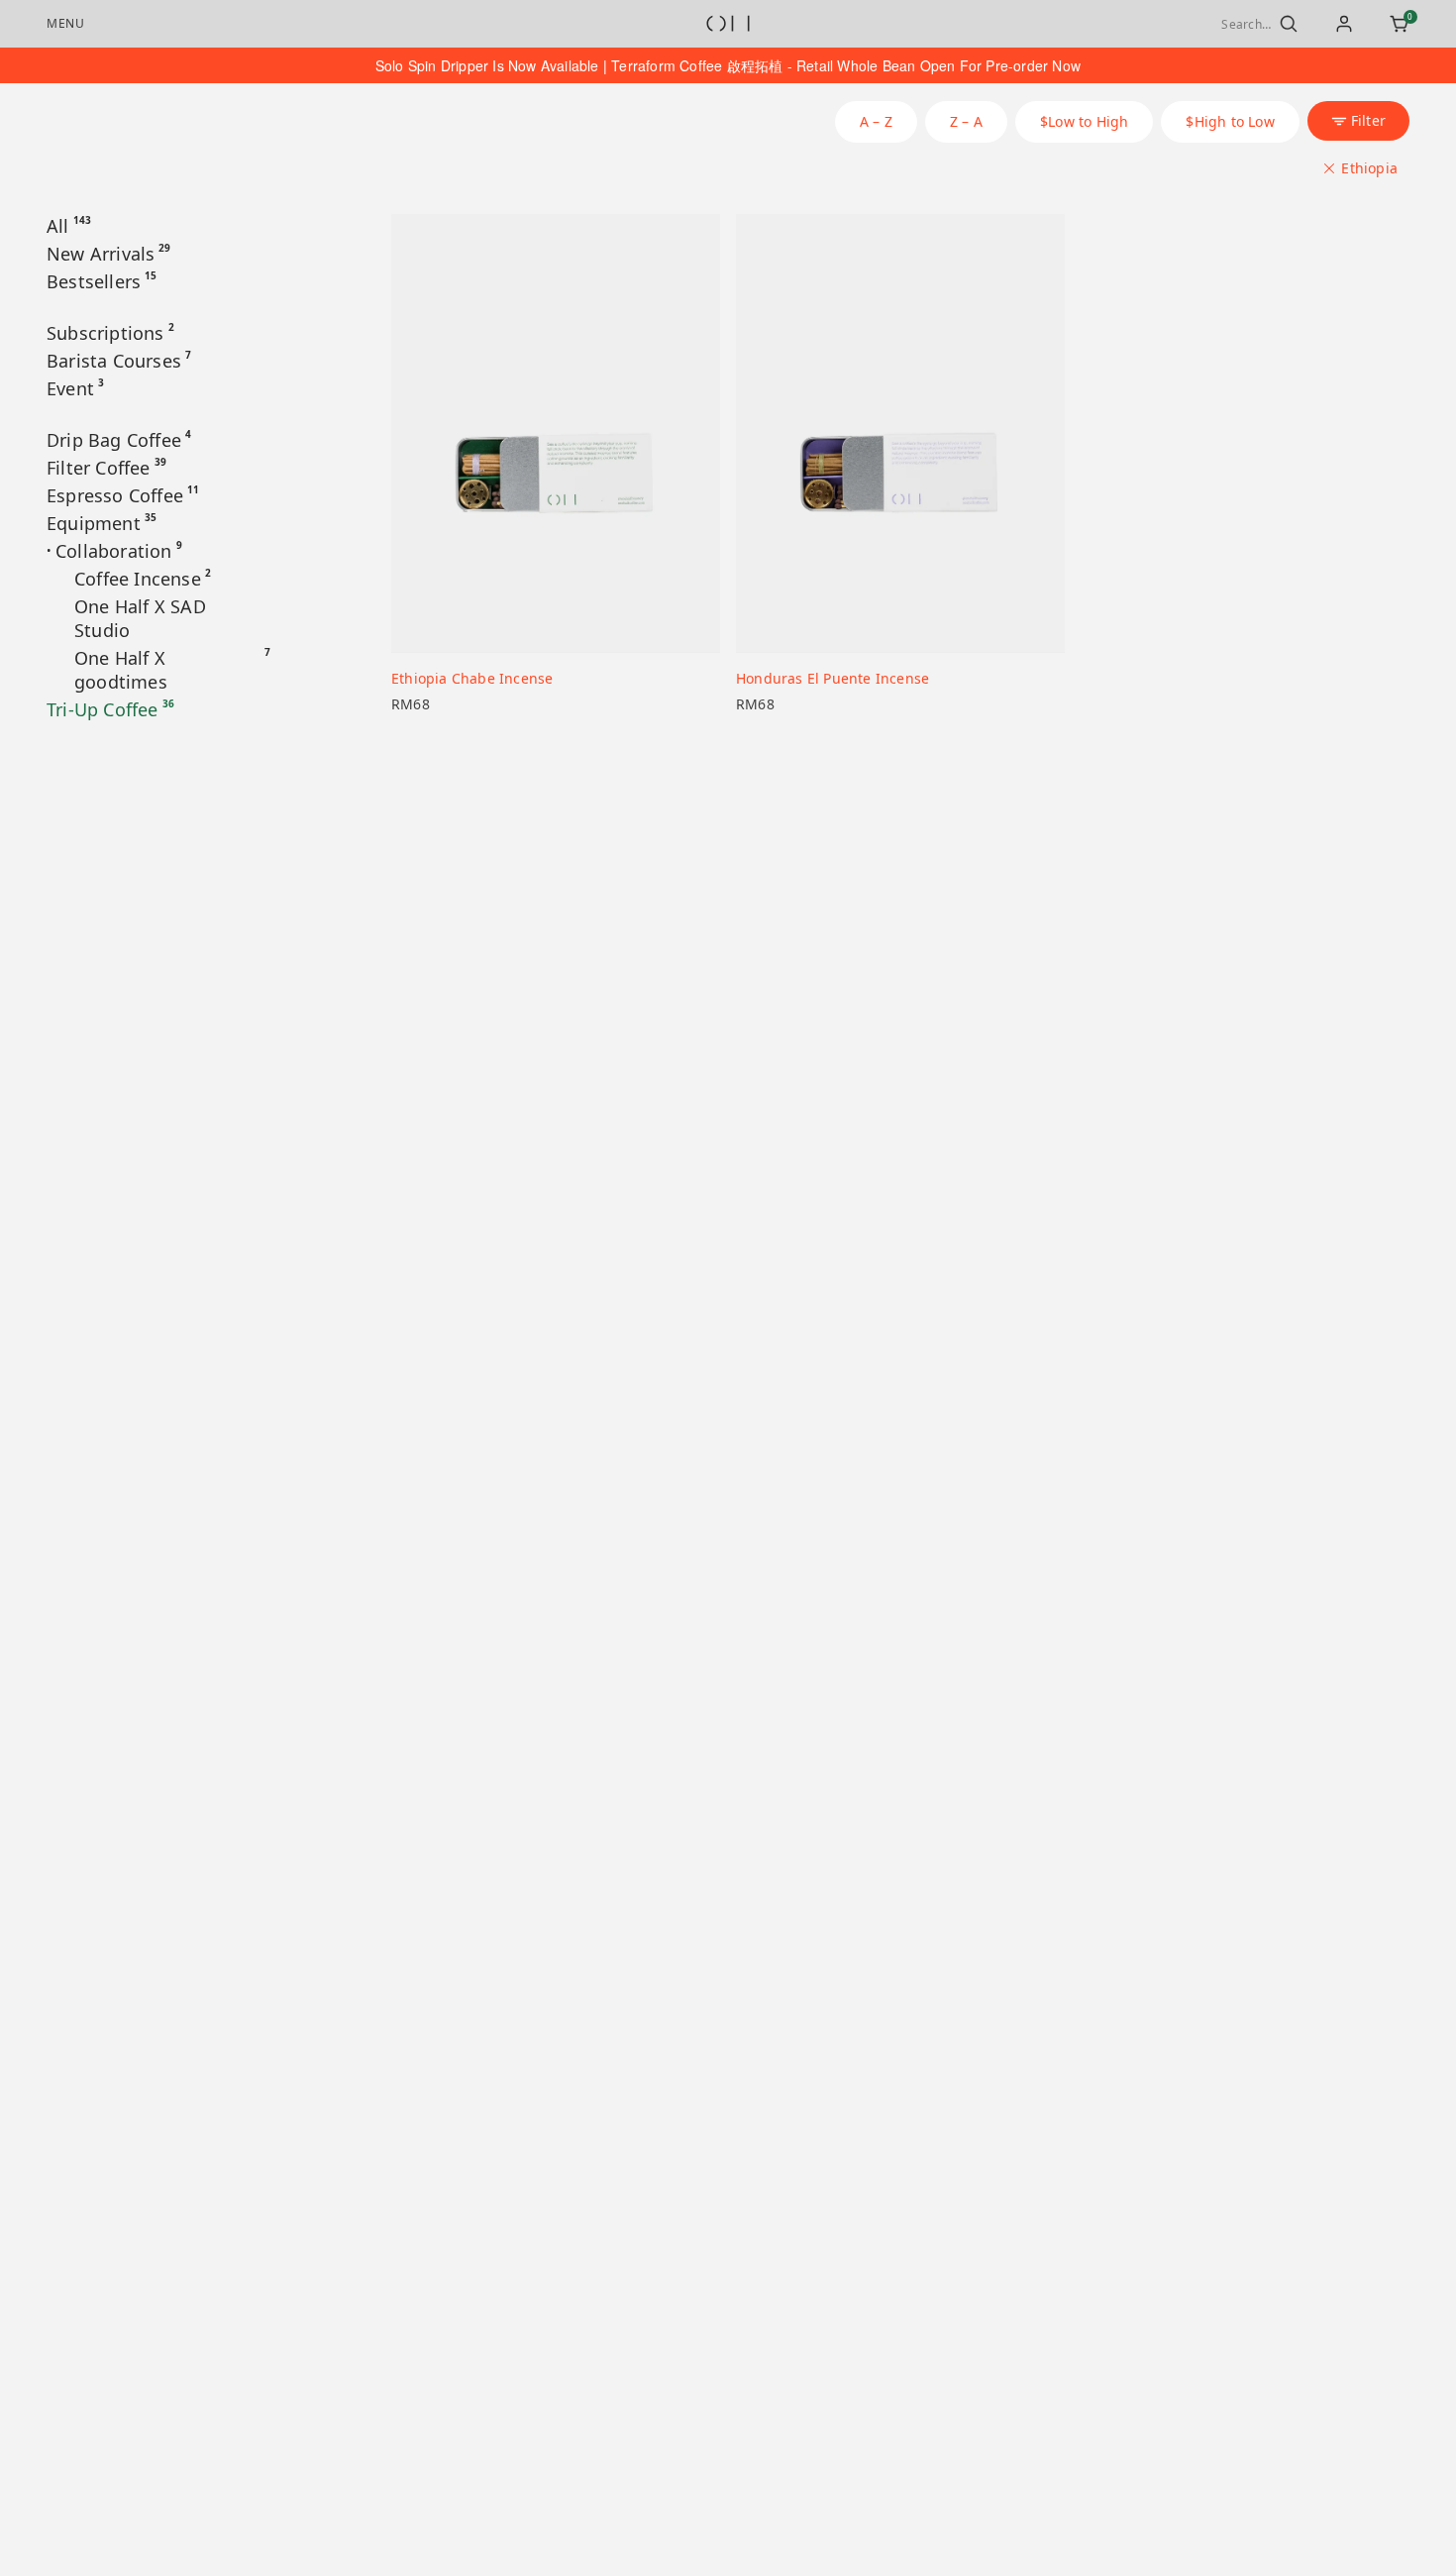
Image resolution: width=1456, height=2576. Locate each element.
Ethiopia (1369, 168)
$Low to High (1084, 121)
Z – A (966, 121)
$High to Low (1230, 121)
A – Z (876, 121)
